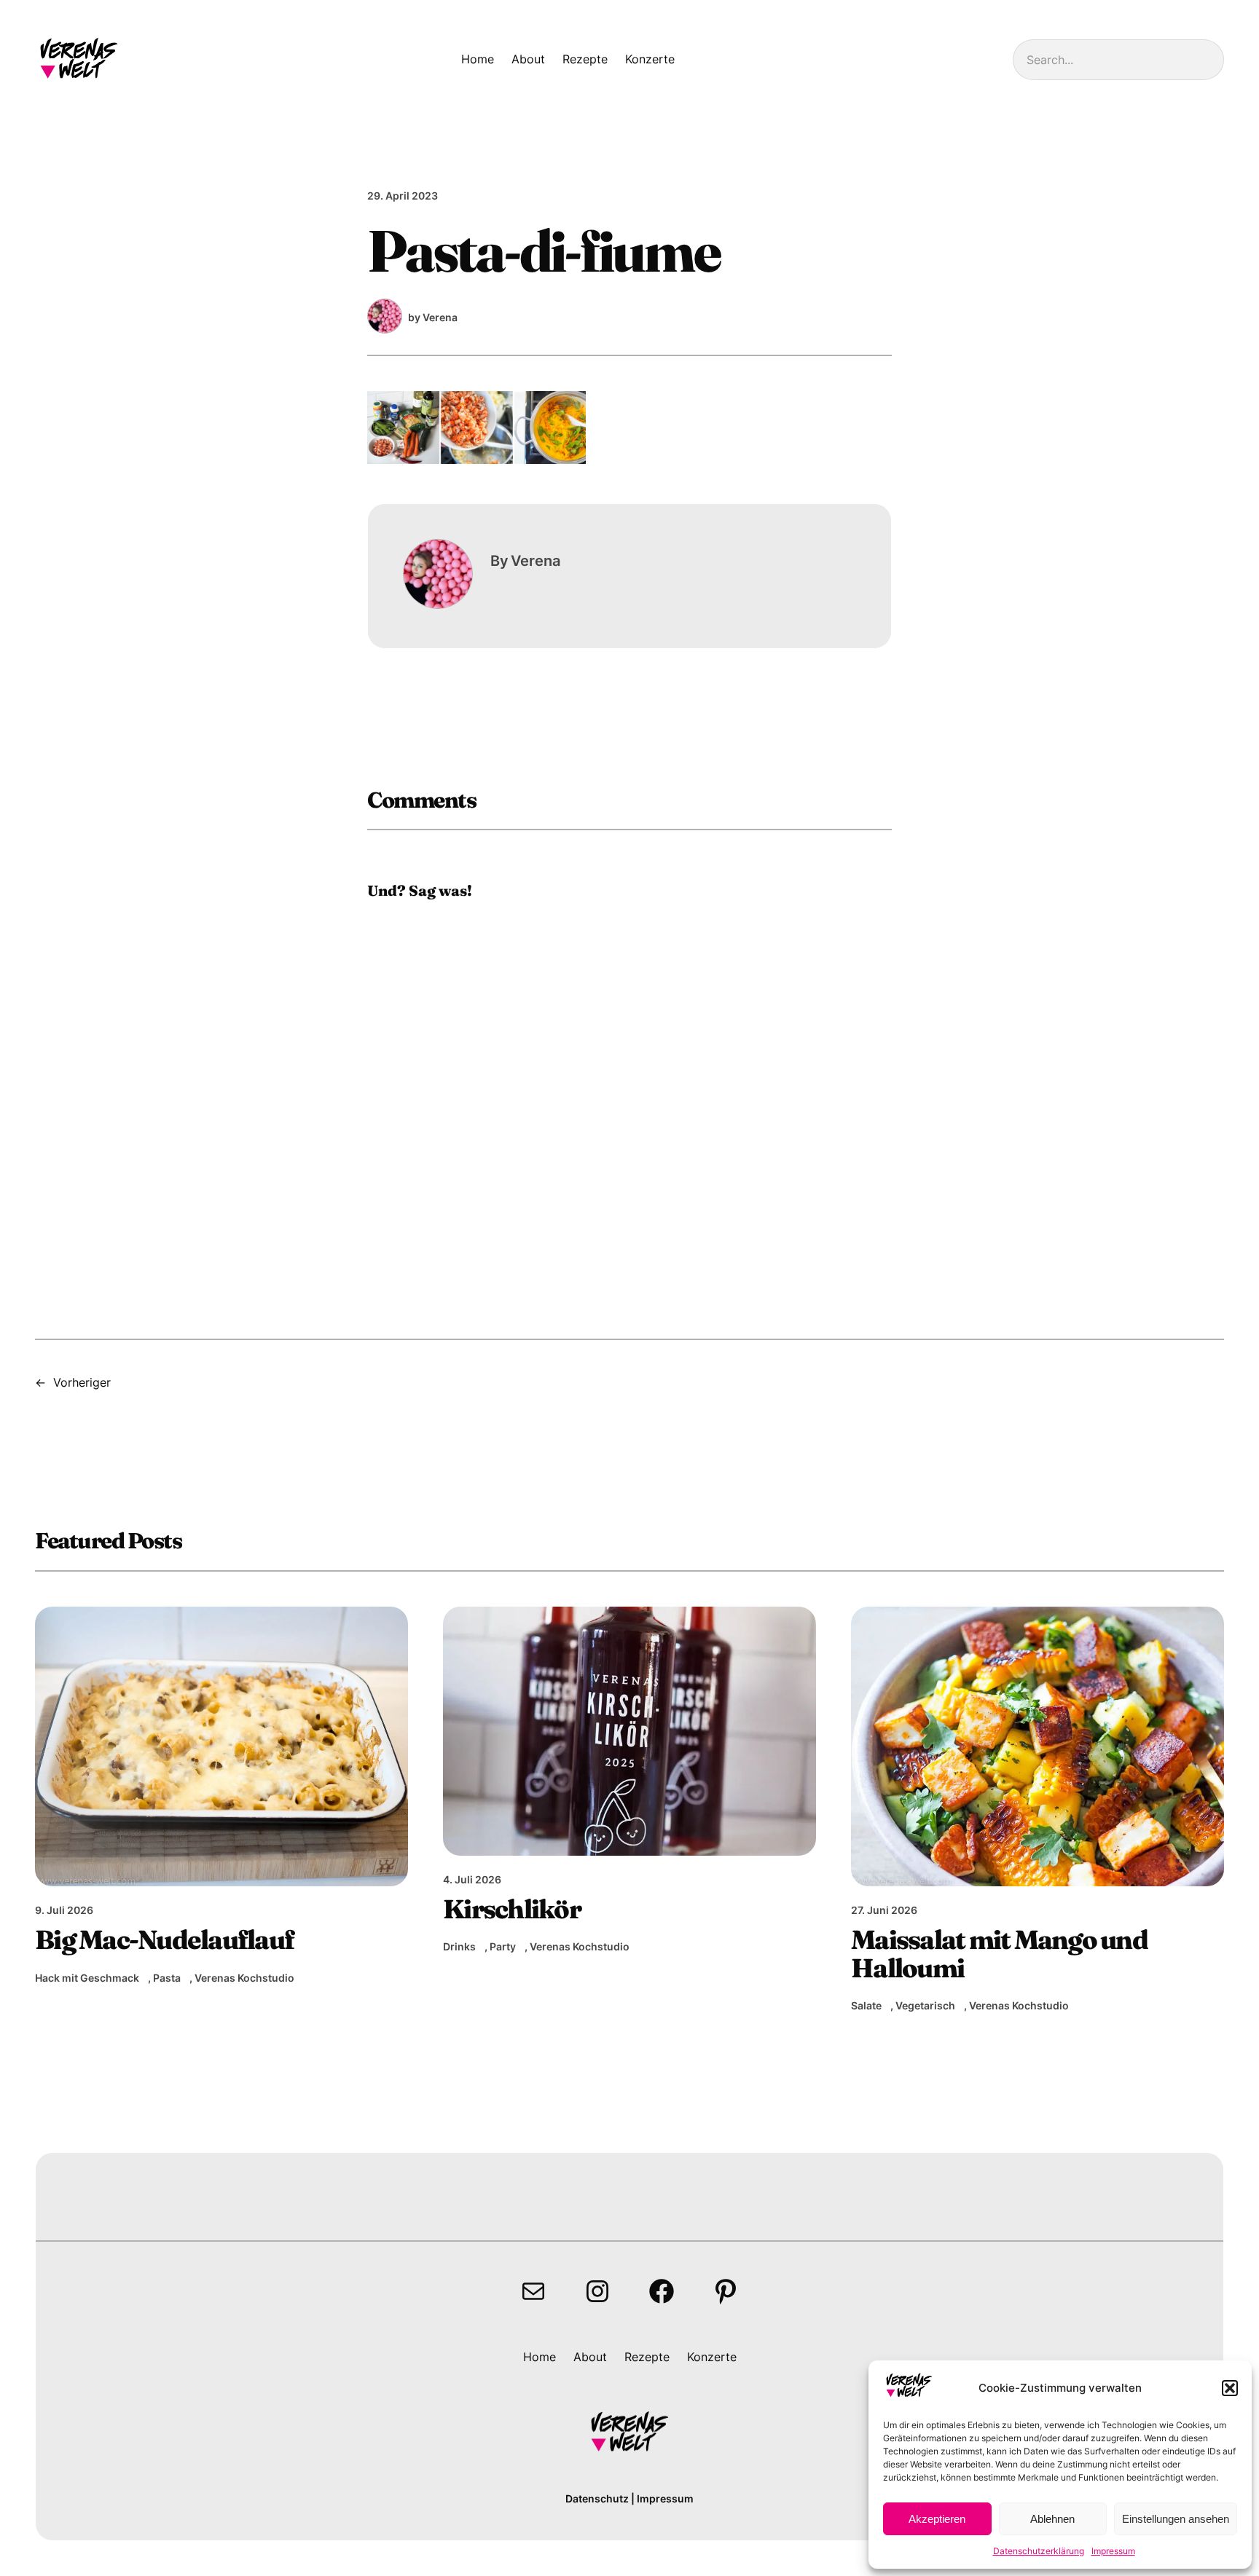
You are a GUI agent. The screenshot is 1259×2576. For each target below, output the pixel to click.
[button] (1230, 2388)
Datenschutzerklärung (1039, 2551)
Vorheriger (82, 1382)
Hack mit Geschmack (87, 1978)
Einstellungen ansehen (1176, 2519)
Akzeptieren (937, 2519)
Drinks (459, 1946)
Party (503, 1946)
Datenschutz (597, 2498)
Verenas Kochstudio (244, 1978)
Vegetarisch (925, 2005)
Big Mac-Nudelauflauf (164, 1939)
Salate (866, 2005)
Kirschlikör (512, 1909)
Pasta (167, 1978)
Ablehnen (1052, 2519)
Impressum (1113, 2551)
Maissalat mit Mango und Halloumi (999, 1953)
